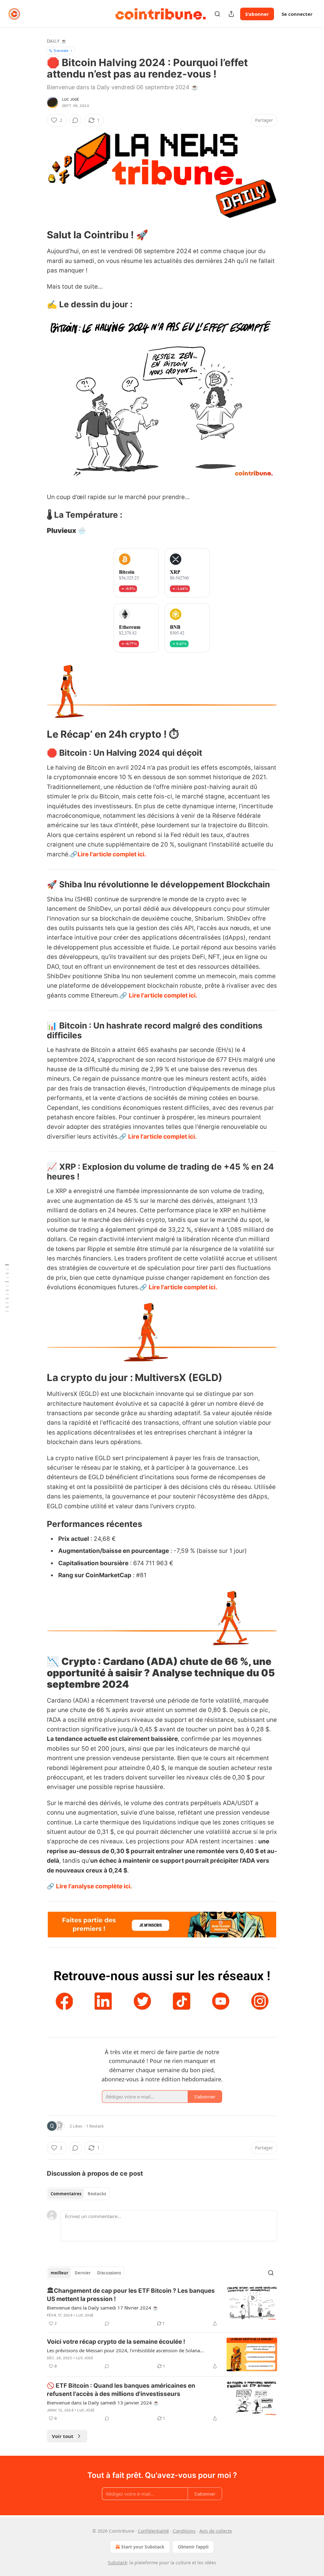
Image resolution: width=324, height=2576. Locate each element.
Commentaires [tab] (66, 2194)
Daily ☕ (57, 41)
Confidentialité (153, 2531)
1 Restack (95, 2126)
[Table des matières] (7, 1288)
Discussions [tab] (109, 2273)
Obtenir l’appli (193, 2547)
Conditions (184, 2531)
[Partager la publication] (231, 14)
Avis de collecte (216, 2531)
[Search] (217, 14)
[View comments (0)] (75, 120)
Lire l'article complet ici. (112, 854)
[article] (162, 2307)
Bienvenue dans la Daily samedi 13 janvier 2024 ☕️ (103, 2403)
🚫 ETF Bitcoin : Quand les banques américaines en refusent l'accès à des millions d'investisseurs (121, 2390)
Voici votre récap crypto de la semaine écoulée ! (116, 2342)
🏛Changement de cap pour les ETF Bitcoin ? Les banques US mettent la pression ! (131, 2295)
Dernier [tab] (83, 2273)
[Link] (38, 235)
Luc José (71, 99)
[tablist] (78, 2194)
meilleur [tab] (59, 2273)
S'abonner (257, 14)
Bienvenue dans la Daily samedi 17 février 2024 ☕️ (103, 2308)
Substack (117, 2563)
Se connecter (297, 14)
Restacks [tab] (97, 2194)
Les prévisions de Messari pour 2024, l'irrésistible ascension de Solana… (125, 2350)
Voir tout (63, 2436)
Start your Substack (143, 2547)
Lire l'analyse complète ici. (94, 1886)
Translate (61, 50)
